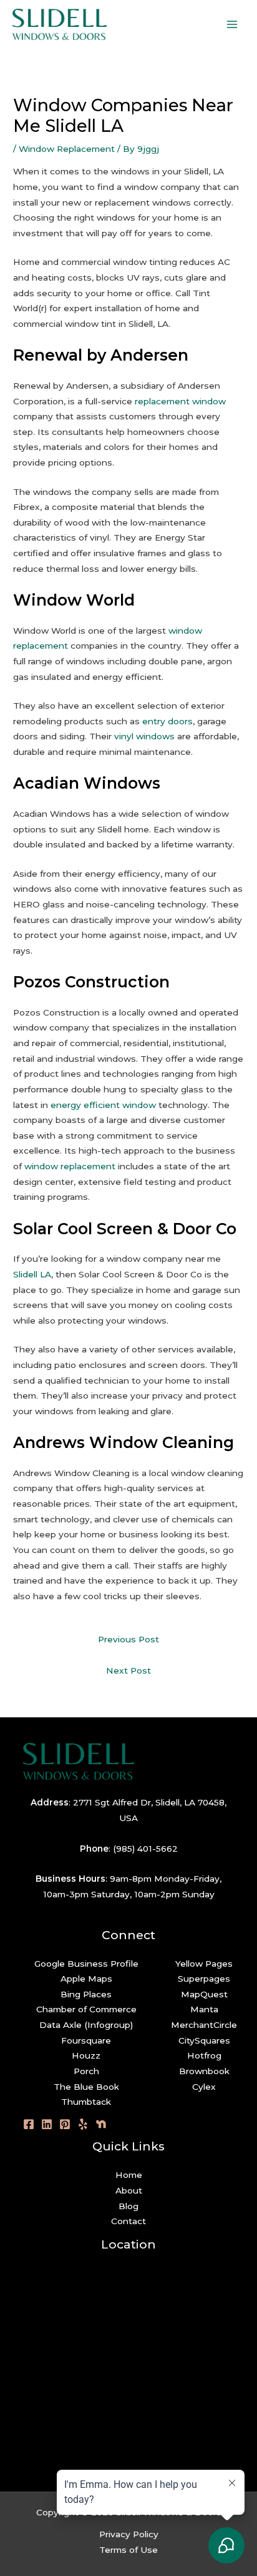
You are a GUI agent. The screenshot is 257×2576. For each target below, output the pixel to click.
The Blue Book (86, 2087)
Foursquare (86, 2040)
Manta (204, 2009)
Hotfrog (204, 2055)
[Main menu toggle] (232, 25)
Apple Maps (86, 1979)
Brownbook (204, 2071)
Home (129, 2175)
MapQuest (204, 1994)
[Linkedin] (47, 2124)
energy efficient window (103, 1105)
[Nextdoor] (101, 2124)
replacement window (180, 401)
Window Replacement (67, 149)
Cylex (204, 2087)
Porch (86, 2071)
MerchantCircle (204, 2025)
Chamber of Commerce (86, 2009)
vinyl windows (144, 736)
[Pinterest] (65, 2124)
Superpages (204, 1979)
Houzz (86, 2055)
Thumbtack (86, 2102)
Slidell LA (32, 1274)
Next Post (128, 1670)
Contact (128, 2221)
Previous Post (128, 1639)
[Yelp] (83, 2124)
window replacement (70, 1166)
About (129, 2190)
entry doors (167, 721)
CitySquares (204, 2040)
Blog (128, 2206)
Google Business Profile (86, 1964)
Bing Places (86, 1994)
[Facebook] (29, 2124)
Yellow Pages (204, 1964)
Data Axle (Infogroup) (86, 2025)
